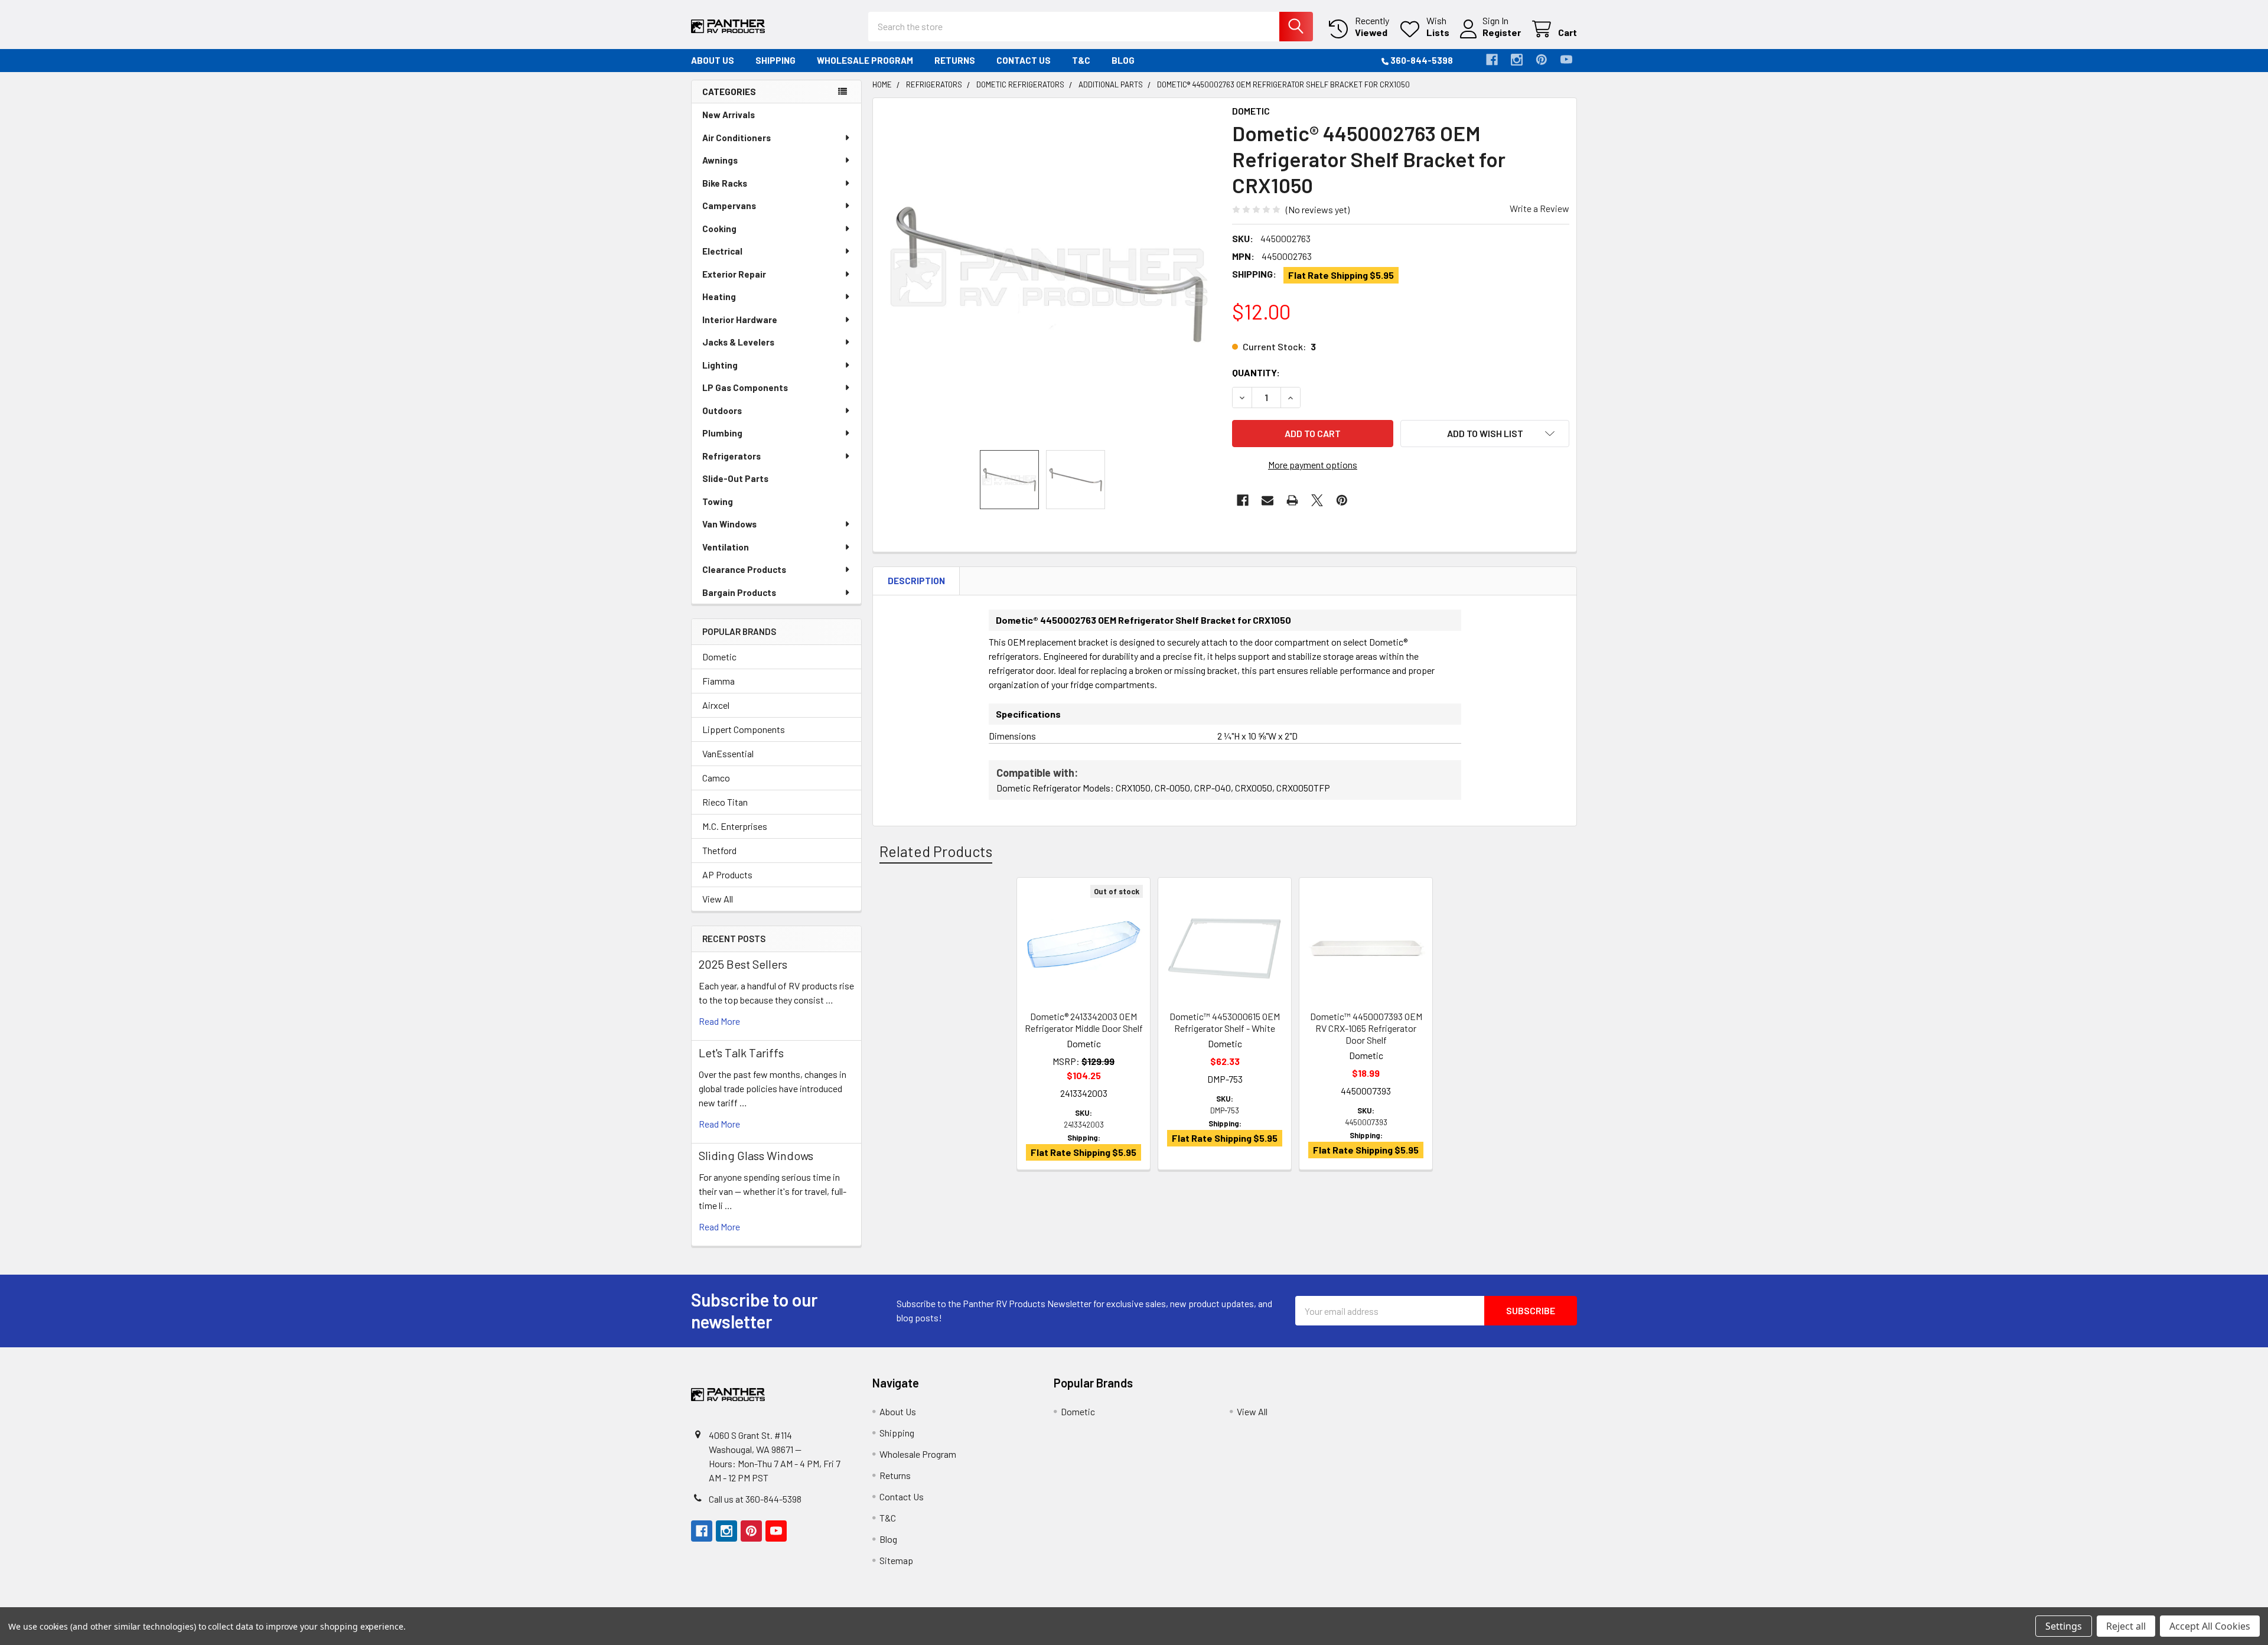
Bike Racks (725, 183)
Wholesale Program (865, 60)
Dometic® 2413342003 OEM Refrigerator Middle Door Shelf (1084, 1022)
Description (916, 581)
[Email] (1267, 500)
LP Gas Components (745, 387)
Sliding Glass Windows (756, 1155)
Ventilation (726, 547)
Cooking (719, 229)
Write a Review (1539, 208)
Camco (716, 778)
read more (719, 1021)
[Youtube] (1566, 60)
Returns (955, 60)
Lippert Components (744, 729)
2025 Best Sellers (743, 964)
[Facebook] (1492, 60)
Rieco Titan (725, 802)
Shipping (775, 60)
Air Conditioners (737, 138)
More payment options (1313, 465)
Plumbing (722, 433)
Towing (718, 501)
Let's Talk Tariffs (741, 1053)
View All (718, 899)
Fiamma (718, 681)
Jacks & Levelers (738, 342)
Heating (719, 297)
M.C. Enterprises (735, 826)
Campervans (729, 206)
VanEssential (728, 753)
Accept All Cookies (2210, 1626)
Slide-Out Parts (735, 478)
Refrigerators (731, 456)
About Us (713, 60)
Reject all (2126, 1626)
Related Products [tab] (936, 851)
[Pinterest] (1542, 60)
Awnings (720, 160)
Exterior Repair (734, 274)
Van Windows (729, 524)
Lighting (720, 365)
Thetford (719, 850)
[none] (1049, 274)
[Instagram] (1517, 60)
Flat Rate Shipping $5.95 (1341, 275)
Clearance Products (744, 569)
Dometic (719, 657)
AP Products (727, 874)
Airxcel (716, 705)
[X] (1317, 500)
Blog (1123, 60)
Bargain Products (739, 592)
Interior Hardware (740, 320)
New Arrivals (729, 115)
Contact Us (1024, 60)
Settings (2064, 1626)
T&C (1081, 60)
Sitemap (896, 1560)
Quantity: (1256, 372)
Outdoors (722, 411)
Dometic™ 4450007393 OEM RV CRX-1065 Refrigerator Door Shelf (1366, 1028)
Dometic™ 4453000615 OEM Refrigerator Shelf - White (1225, 1022)
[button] (1485, 434)
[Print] (1292, 500)
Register (1502, 32)
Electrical (722, 251)
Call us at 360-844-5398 (755, 1499)
